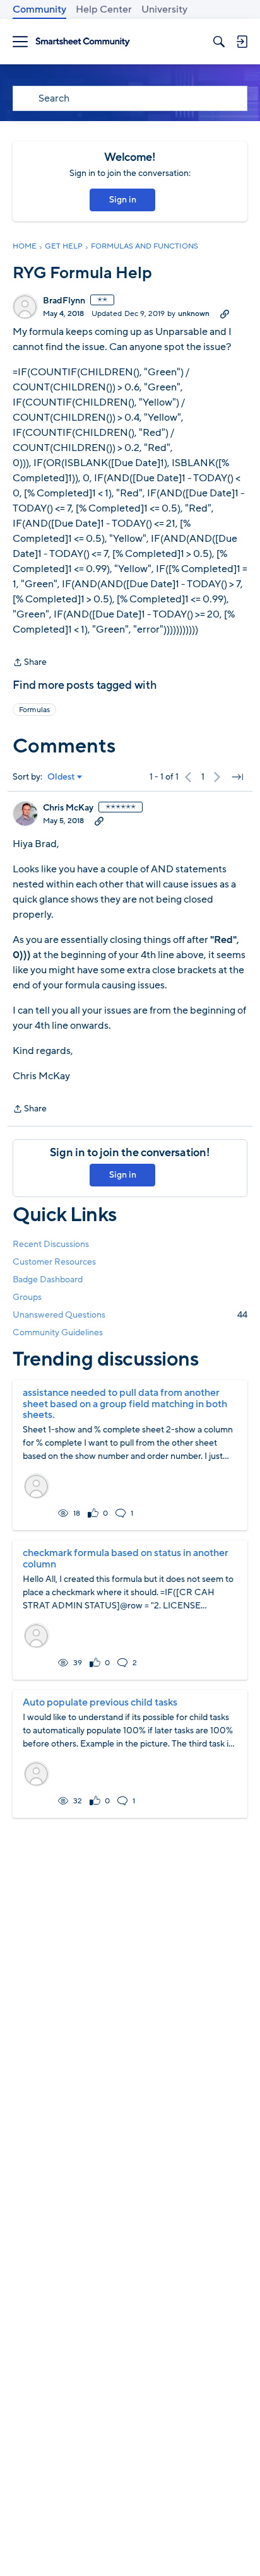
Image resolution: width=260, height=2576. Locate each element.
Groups (27, 1297)
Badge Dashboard (48, 1279)
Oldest (61, 777)
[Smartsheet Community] (83, 42)
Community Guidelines (58, 1332)
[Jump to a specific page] (237, 777)
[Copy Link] (225, 313)
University (164, 9)
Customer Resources (54, 1262)
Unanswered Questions (130, 1315)
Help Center (104, 9)
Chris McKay (68, 808)
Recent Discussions (51, 1244)
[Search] (219, 42)
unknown (194, 313)
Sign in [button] (123, 200)
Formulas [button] (34, 710)
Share (30, 663)
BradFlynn (64, 301)
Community (39, 9)
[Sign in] (242, 42)
